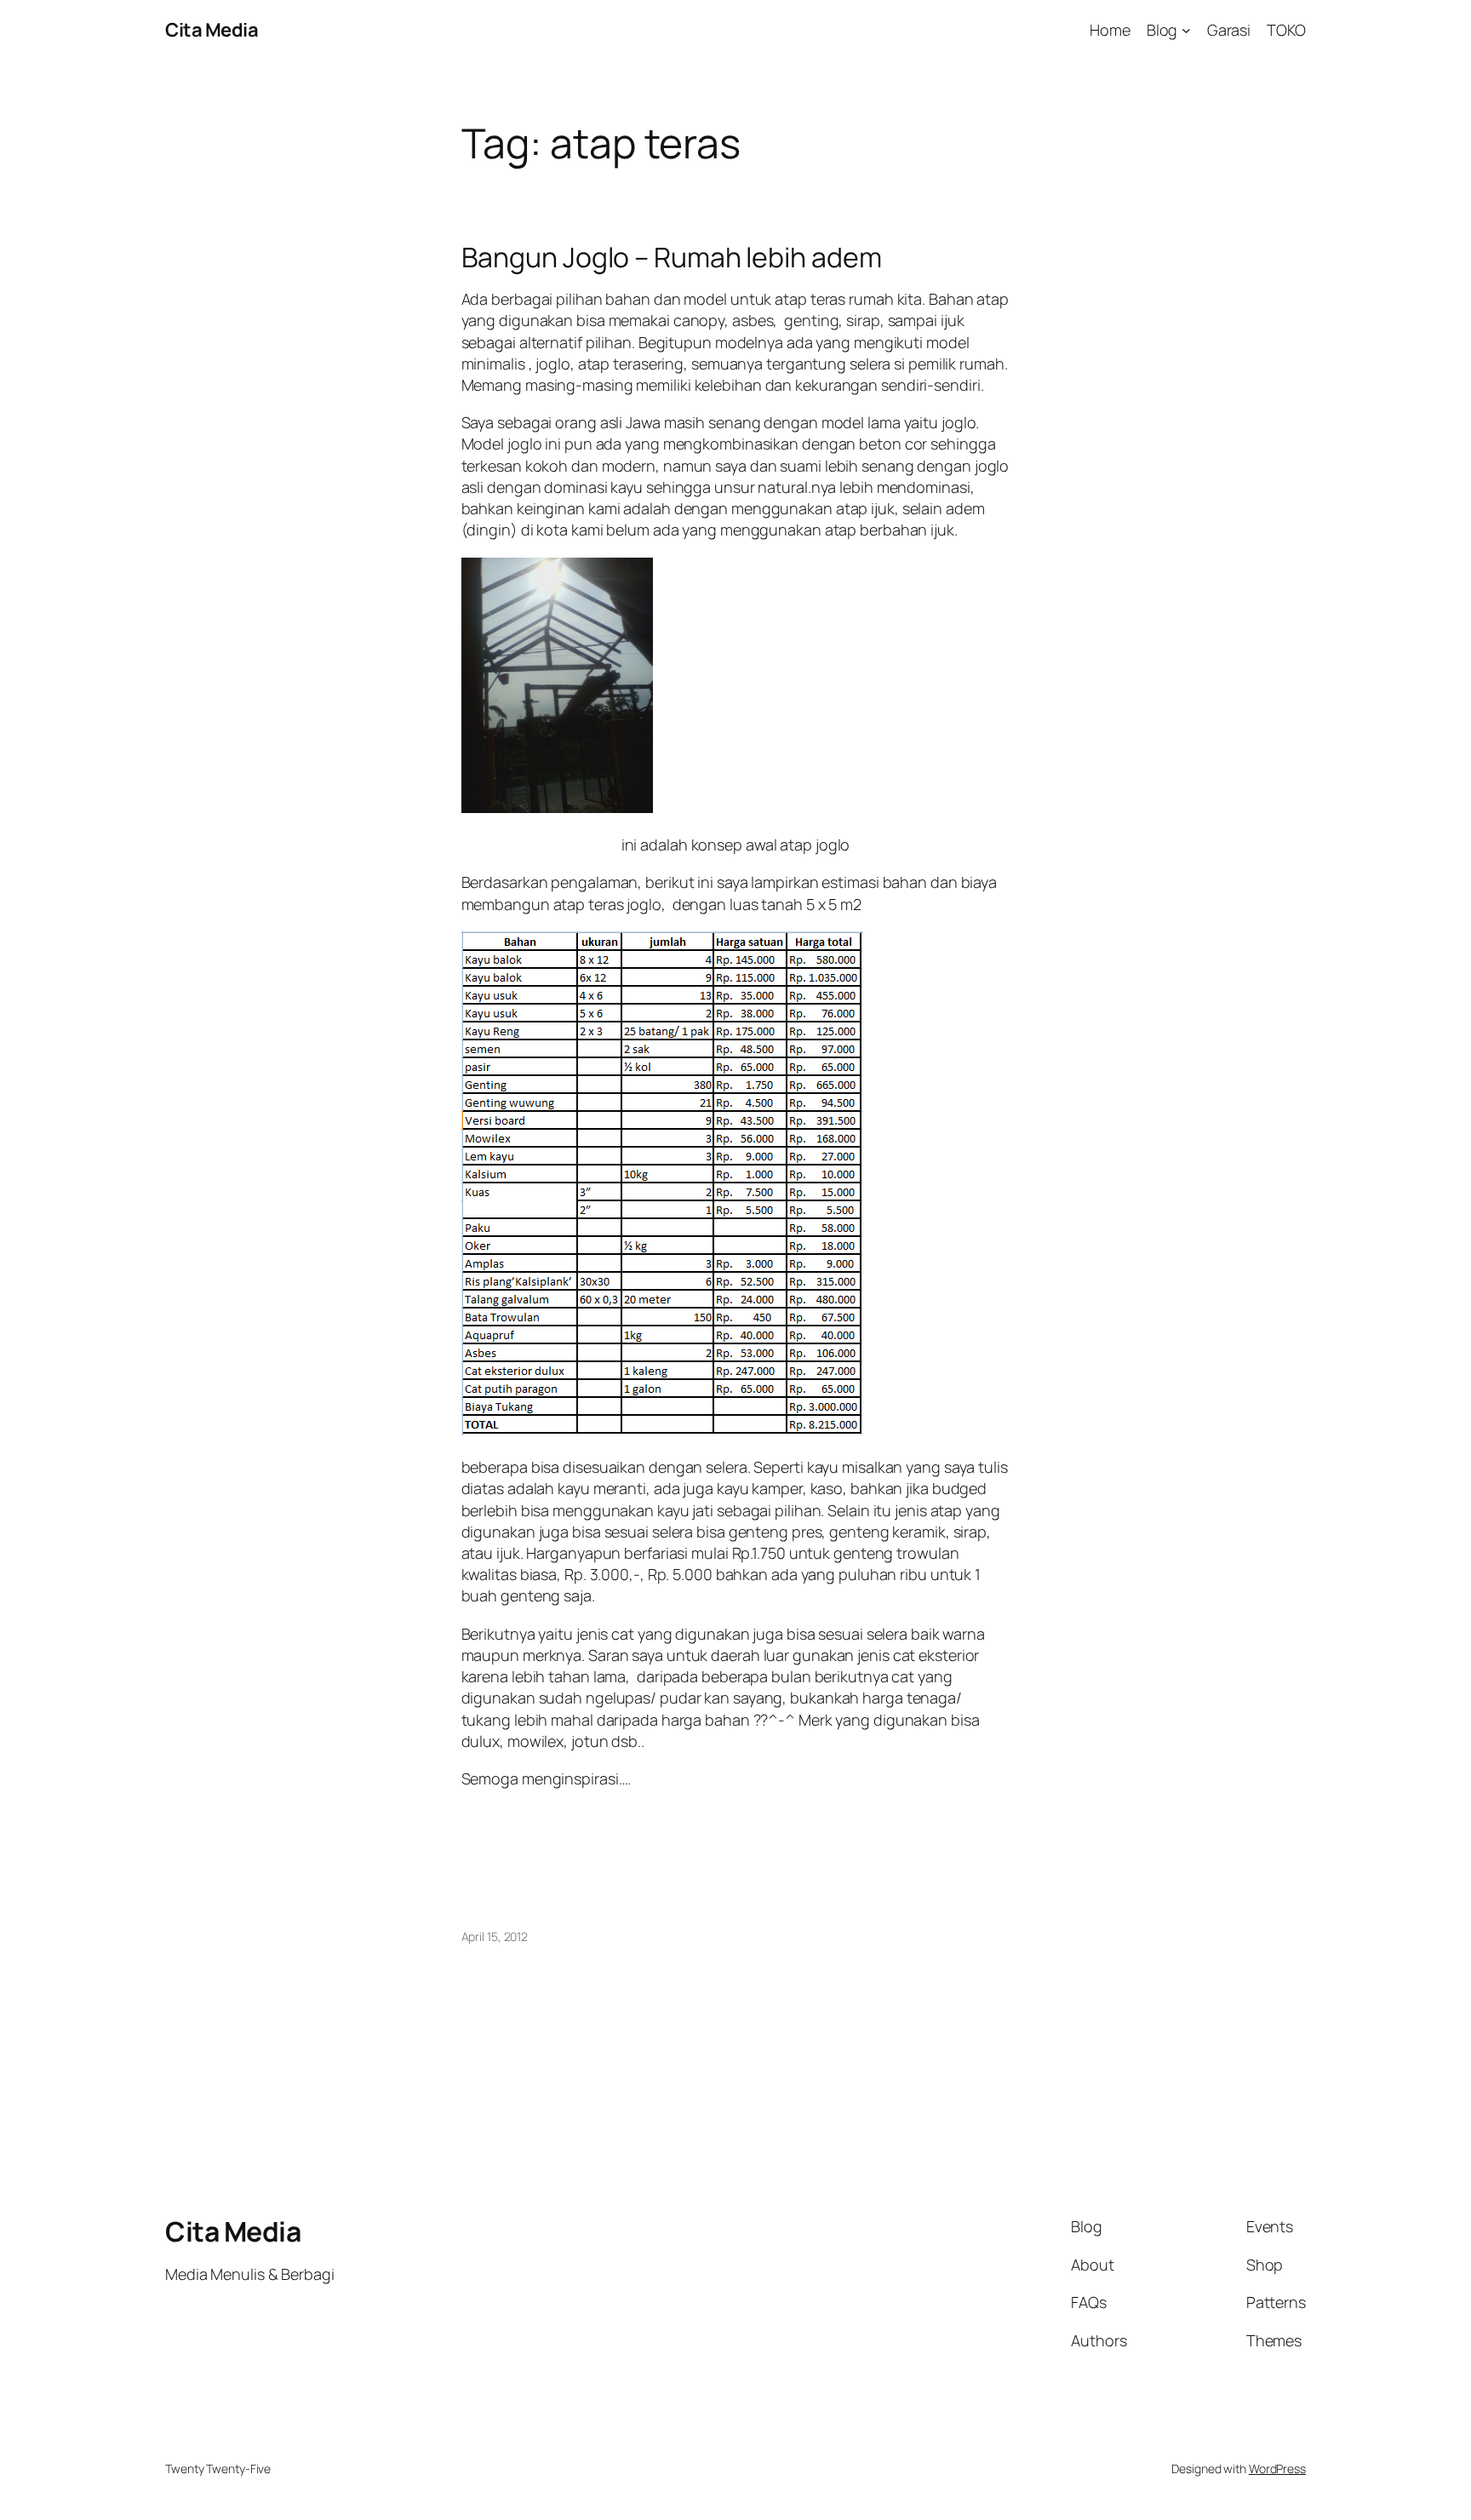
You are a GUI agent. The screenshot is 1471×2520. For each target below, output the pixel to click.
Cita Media (212, 30)
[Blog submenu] (1186, 30)
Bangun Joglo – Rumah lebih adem (672, 257)
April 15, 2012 (495, 1936)
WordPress (1277, 2468)
